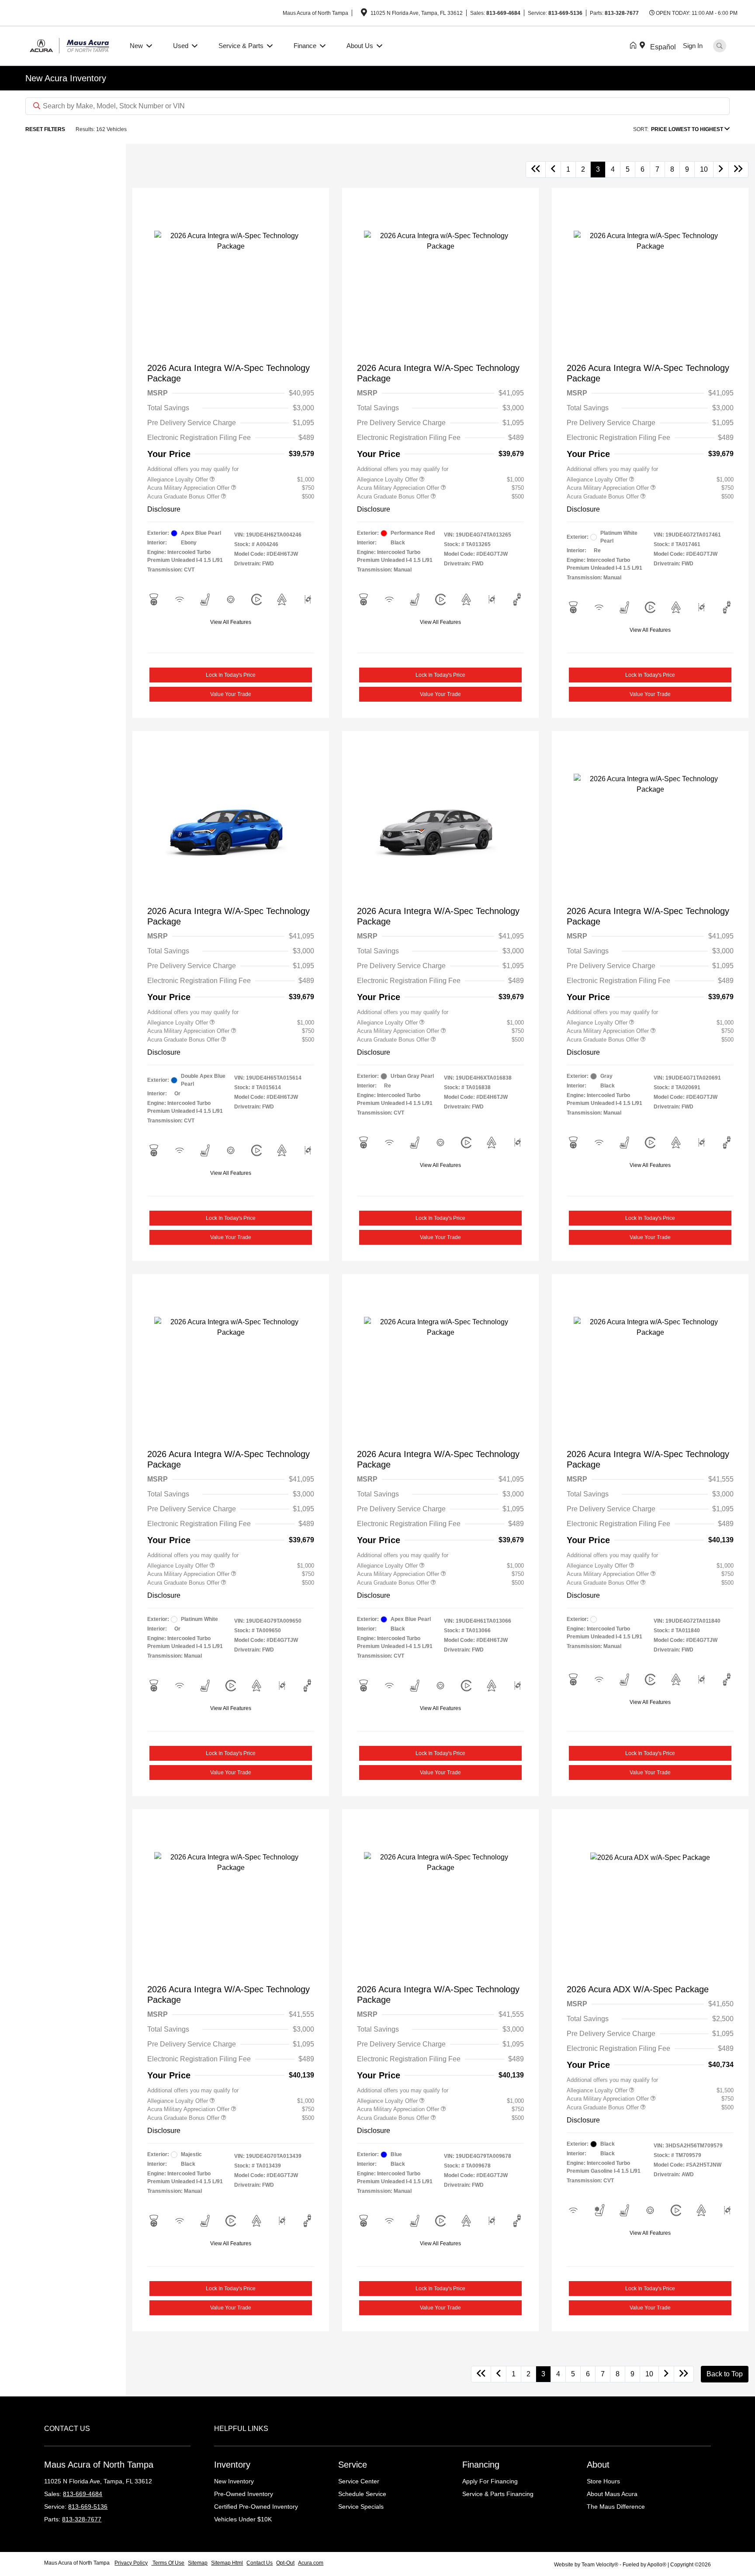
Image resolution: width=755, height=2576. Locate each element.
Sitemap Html (227, 2563)
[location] (364, 14)
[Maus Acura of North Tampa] (72, 45)
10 (704, 169)
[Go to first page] (536, 170)
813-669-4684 (503, 13)
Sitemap (198, 2563)
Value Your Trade (231, 694)
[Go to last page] (738, 170)
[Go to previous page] (553, 170)
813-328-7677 (622, 13)
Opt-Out (285, 2563)
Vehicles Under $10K (243, 2519)
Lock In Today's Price (231, 675)
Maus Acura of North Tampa (78, 2563)
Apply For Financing (490, 2481)
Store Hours (603, 2481)
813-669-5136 (565, 13)
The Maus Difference (616, 2507)
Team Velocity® (600, 2565)
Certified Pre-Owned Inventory (256, 2507)
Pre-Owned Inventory (244, 2494)
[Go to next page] (721, 170)
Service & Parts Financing (498, 2494)
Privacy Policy (131, 2563)
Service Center (359, 2481)
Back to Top (725, 2374)
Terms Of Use (168, 2563)
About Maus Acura (612, 2494)
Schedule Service (362, 2494)
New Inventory (234, 2481)
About (598, 2465)
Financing (481, 2465)
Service (353, 2465)
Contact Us (260, 2563)
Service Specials (361, 2507)
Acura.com (311, 2563)
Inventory (232, 2465)
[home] (635, 46)
